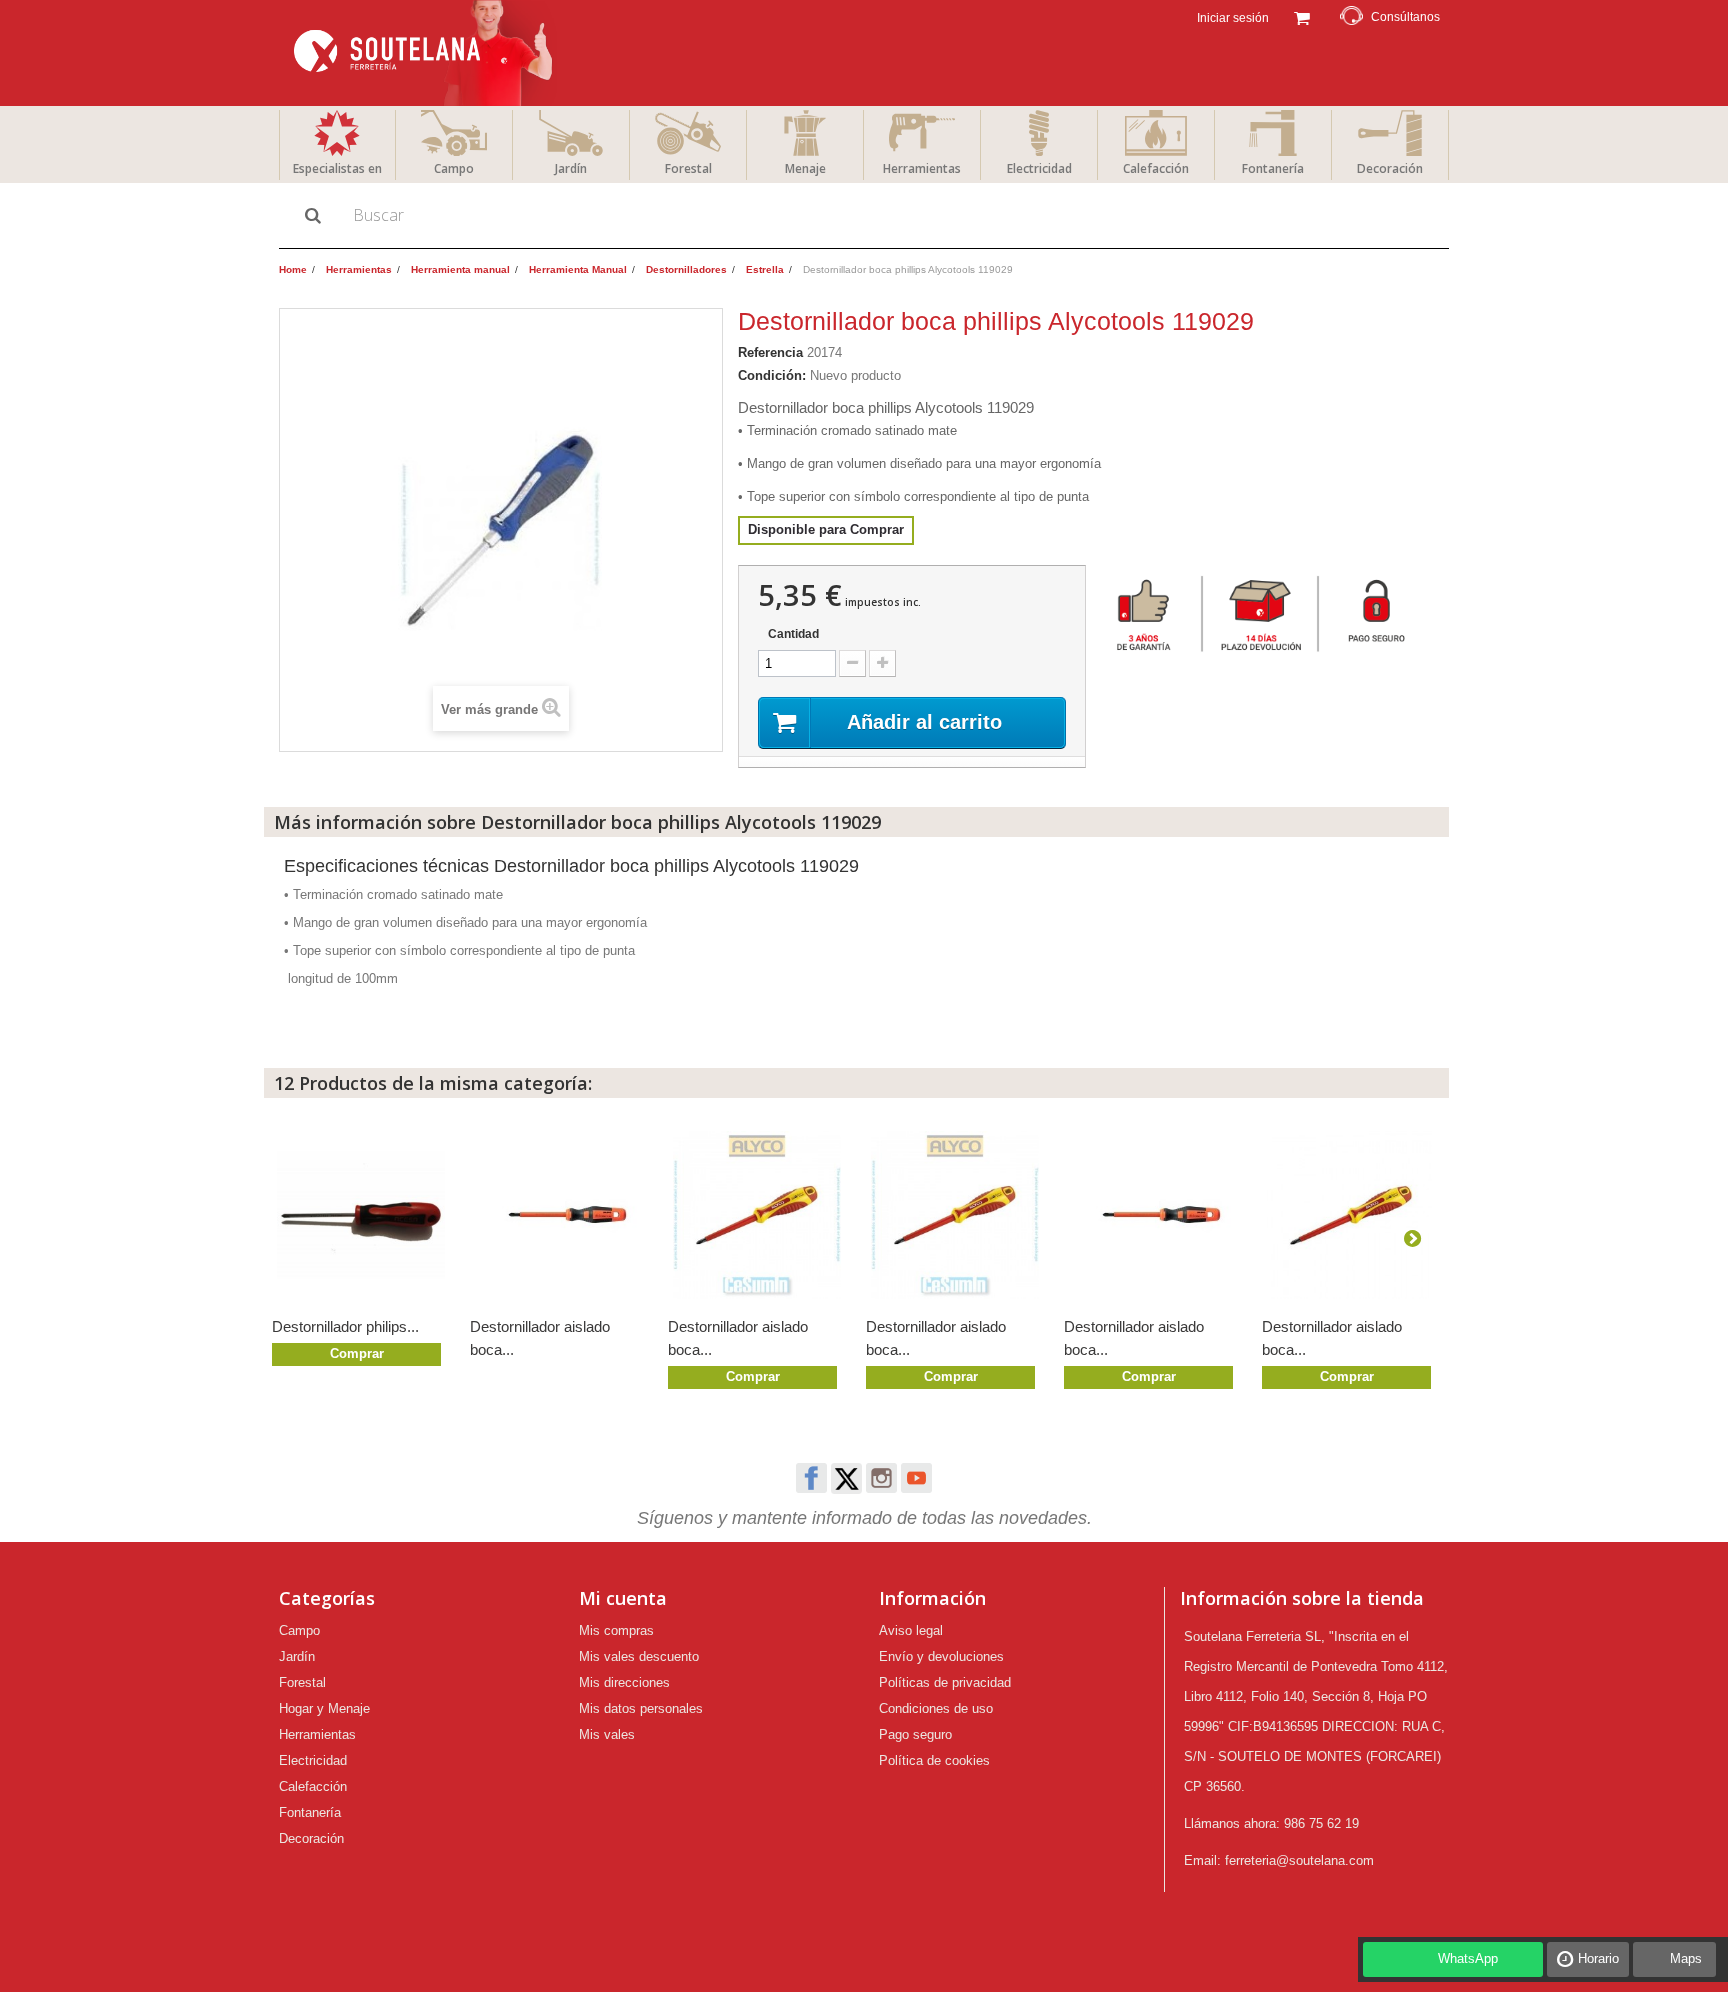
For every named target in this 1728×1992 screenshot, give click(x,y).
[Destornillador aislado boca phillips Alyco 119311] (955, 1215)
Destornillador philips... (345, 1326)
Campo (454, 168)
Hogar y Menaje (324, 1708)
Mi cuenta (623, 1598)
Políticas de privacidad (945, 1682)
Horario (1598, 1958)
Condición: (772, 375)
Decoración (1390, 168)
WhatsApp (1468, 1958)
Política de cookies (934, 1760)
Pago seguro (915, 1734)
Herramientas (922, 168)
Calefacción (1156, 168)
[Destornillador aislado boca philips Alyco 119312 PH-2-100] (757, 1215)
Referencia (770, 352)
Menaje (805, 168)
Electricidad (1039, 168)
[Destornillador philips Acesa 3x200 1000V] (361, 1215)
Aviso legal (911, 1630)
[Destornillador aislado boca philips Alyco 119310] (1351, 1215)
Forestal (688, 168)
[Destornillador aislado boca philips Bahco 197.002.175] (559, 1215)
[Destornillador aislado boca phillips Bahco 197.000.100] (1153, 1215)
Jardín (571, 168)
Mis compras (616, 1630)
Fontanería (1273, 168)
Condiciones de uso (936, 1708)
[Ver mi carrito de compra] (1301, 16)
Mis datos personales (641, 1708)
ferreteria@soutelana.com (1299, 1860)
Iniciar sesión (1231, 18)
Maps (1686, 1958)
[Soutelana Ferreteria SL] (425, 53)
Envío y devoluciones (941, 1656)
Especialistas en (337, 168)
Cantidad (793, 634)
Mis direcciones (624, 1682)
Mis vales (607, 1734)
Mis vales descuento (639, 1656)
